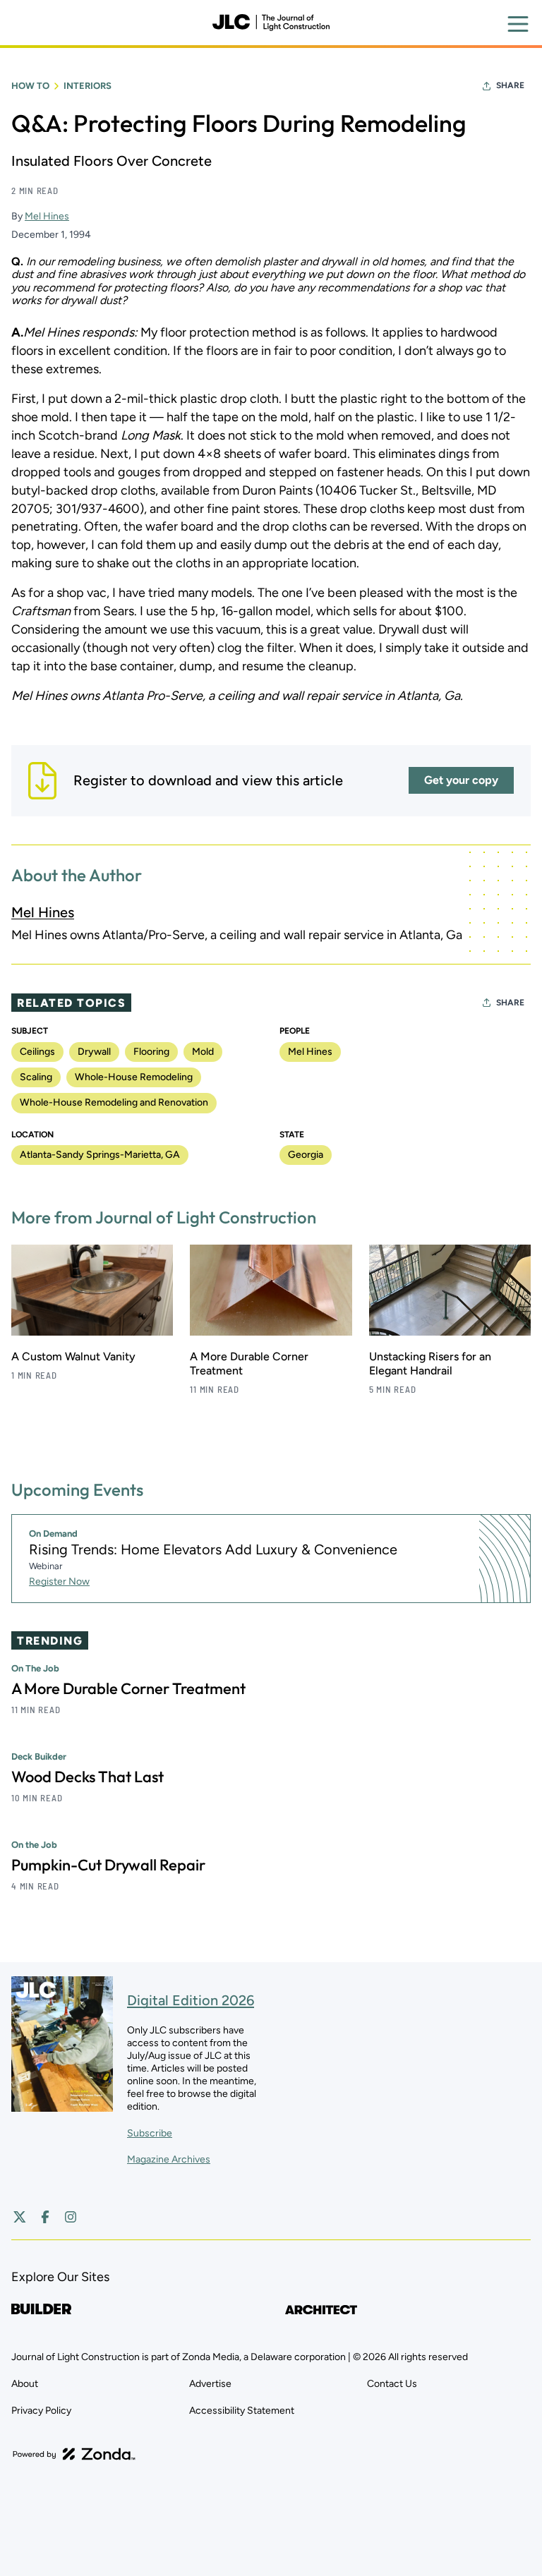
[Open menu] (518, 24)
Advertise (210, 2384)
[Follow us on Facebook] (45, 2217)
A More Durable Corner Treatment (128, 1688)
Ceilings (37, 1052)
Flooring (151, 1052)
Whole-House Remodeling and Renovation (114, 1102)
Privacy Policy (41, 2411)
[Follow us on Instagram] (71, 2217)
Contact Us (392, 2384)
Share (510, 85)
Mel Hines (47, 216)
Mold (203, 1052)
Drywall (94, 1052)
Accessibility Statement (242, 2411)
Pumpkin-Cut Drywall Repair (108, 1865)
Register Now (59, 1582)
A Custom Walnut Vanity (73, 1356)
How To (30, 86)
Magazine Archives (169, 2159)
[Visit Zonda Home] (74, 2454)
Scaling (36, 1077)
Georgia (306, 1155)
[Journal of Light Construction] (271, 23)
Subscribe (150, 2133)
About (25, 2384)
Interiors (88, 86)
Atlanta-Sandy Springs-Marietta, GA (100, 1155)
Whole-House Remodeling (134, 1077)
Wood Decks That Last (88, 1777)
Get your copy (461, 780)
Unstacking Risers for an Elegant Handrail (430, 1363)
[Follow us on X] (20, 2217)
